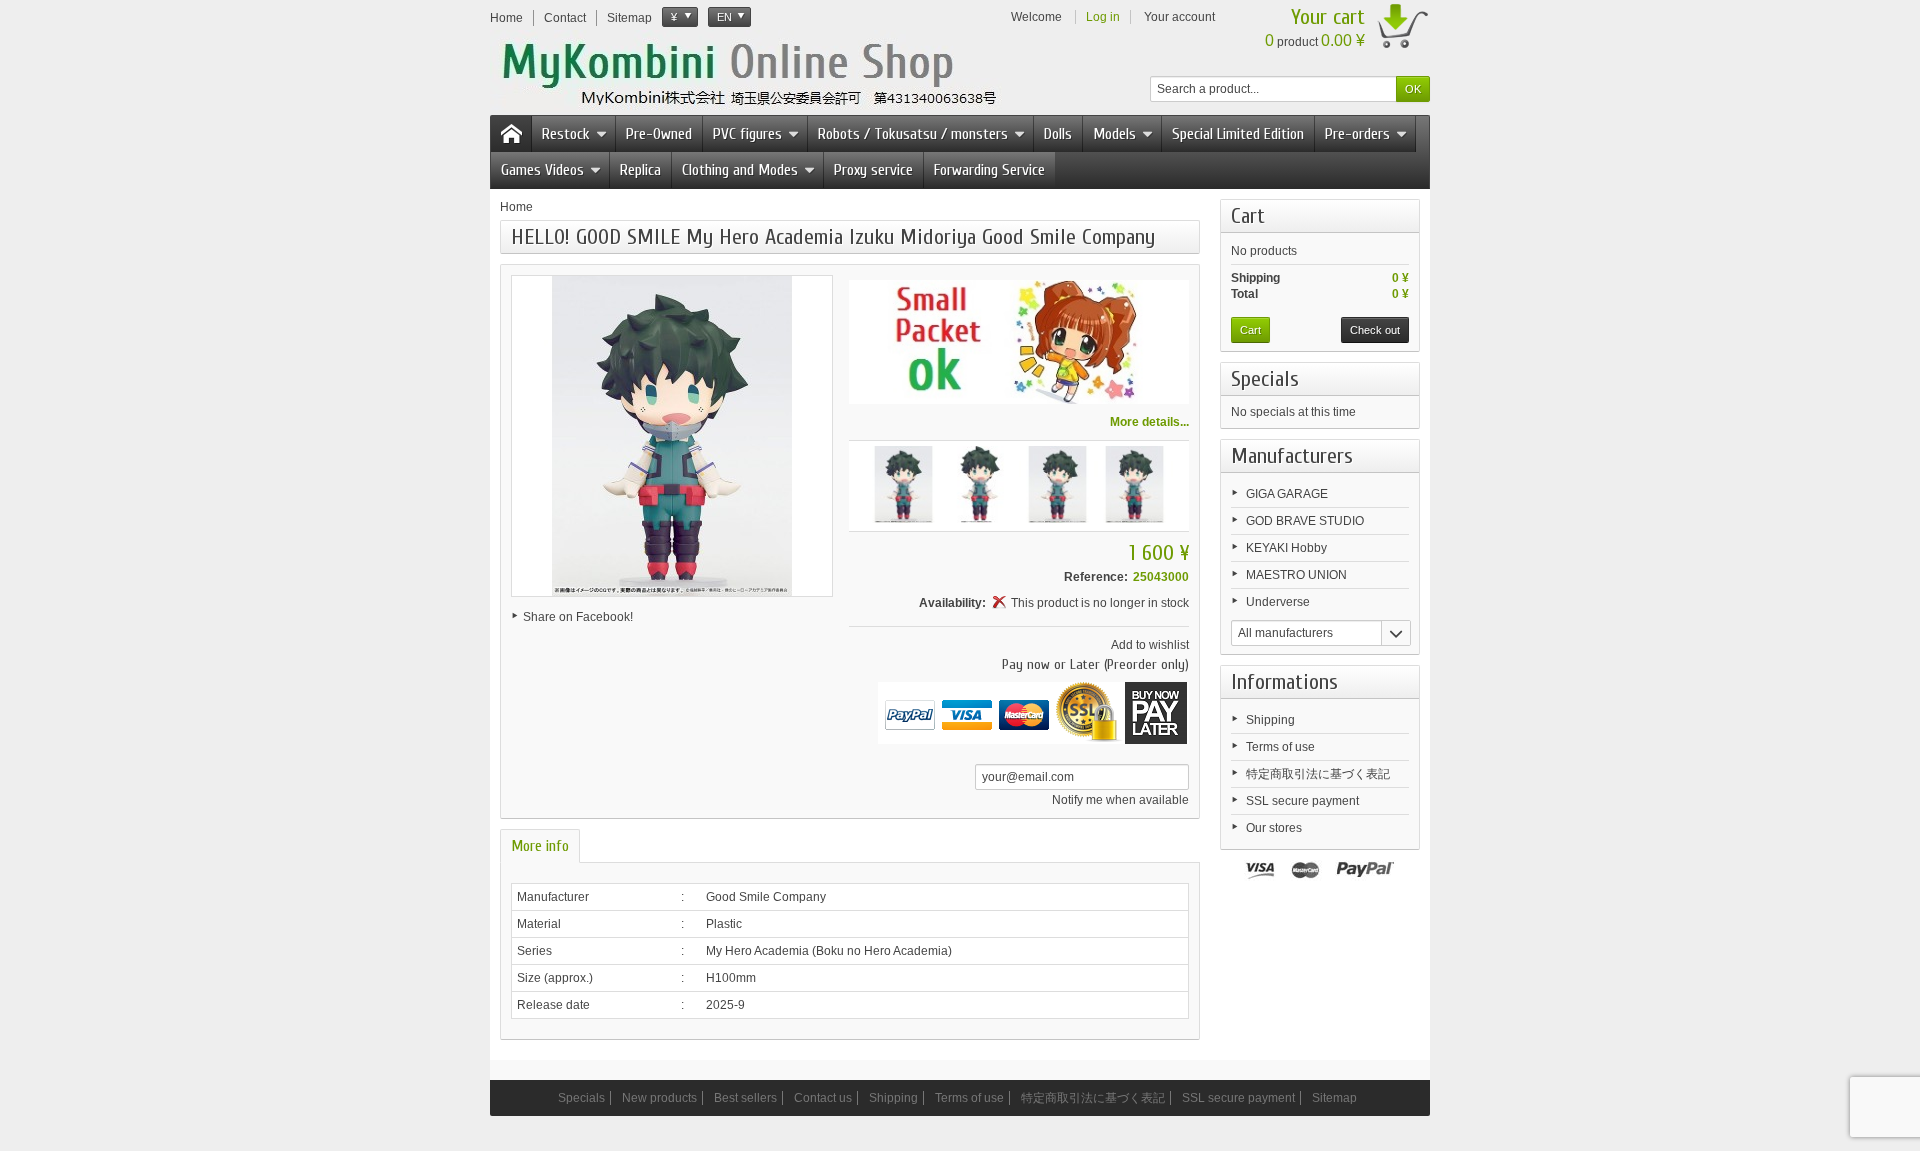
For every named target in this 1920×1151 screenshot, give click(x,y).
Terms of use (1280, 747)
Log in (1103, 17)
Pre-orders (1357, 134)
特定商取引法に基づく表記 (1318, 774)
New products (659, 1098)
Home (516, 207)
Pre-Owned (659, 134)
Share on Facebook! (578, 617)
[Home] (511, 134)
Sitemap (1334, 1098)
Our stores (1274, 828)
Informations (1284, 682)
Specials (1265, 379)
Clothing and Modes (740, 170)
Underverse (1278, 602)
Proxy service (873, 170)
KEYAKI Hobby (1286, 548)
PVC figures (747, 134)
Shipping (1270, 720)
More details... (1149, 422)
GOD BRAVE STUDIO (1305, 521)
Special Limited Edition (1238, 134)
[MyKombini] (762, 71)
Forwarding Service (989, 170)
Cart (1248, 216)
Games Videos (542, 170)
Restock (566, 134)
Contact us (823, 1098)
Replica (640, 170)
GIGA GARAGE (1287, 494)
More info (540, 846)
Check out (1375, 330)
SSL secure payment (1302, 801)
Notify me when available (1120, 800)
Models (1114, 134)
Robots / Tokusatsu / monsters (913, 134)
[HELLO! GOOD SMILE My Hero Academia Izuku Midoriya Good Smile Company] (903, 484)
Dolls (1058, 134)
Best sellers (745, 1098)
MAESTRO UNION (1296, 575)
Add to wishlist (1150, 645)
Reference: (1096, 577)
